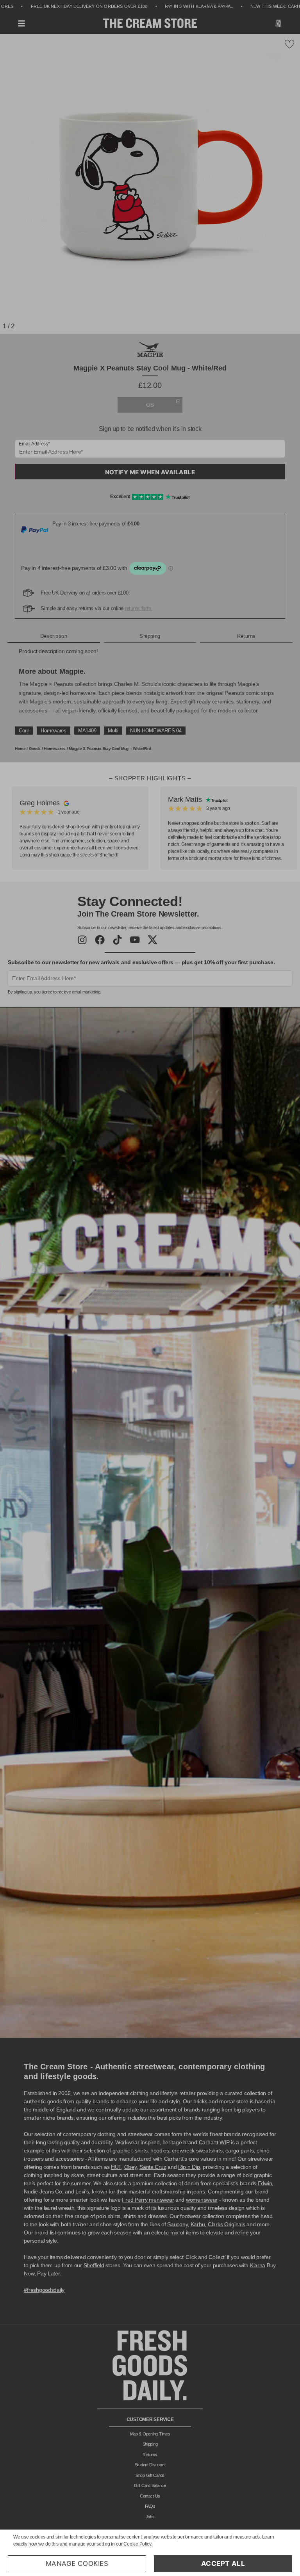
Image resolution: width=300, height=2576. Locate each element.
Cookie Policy (137, 2544)
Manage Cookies (77, 2564)
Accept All (223, 2564)
